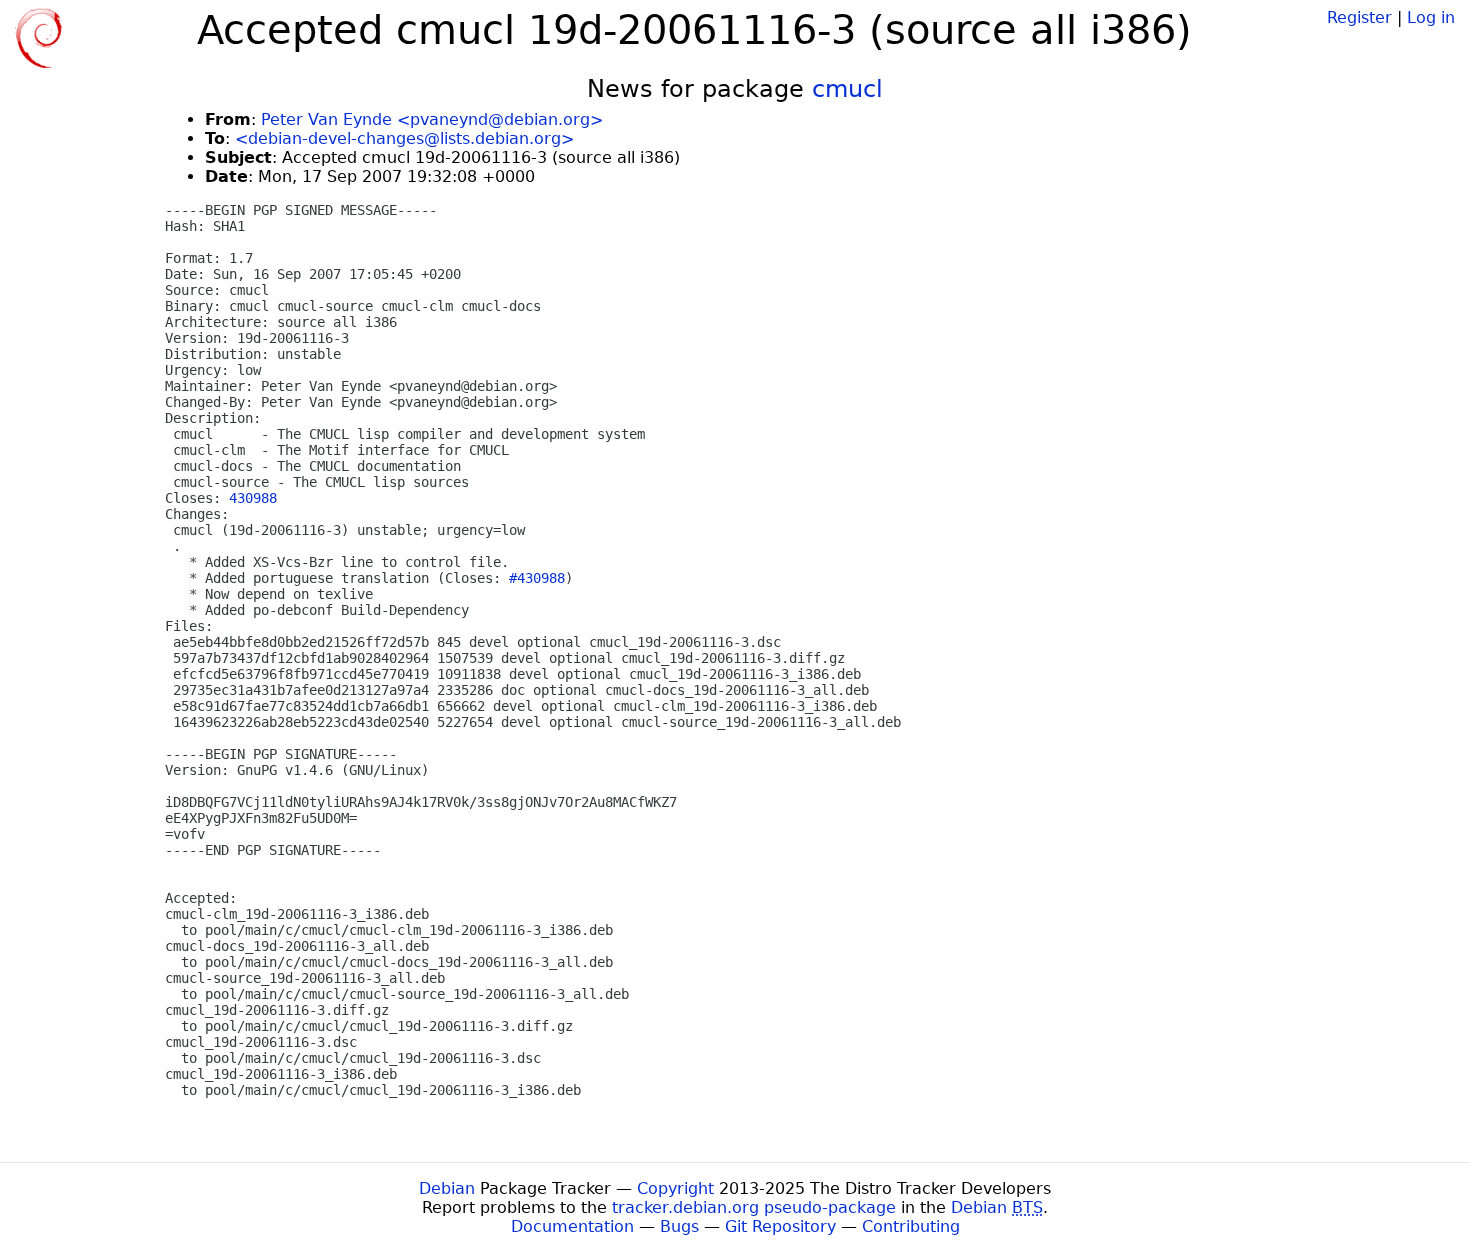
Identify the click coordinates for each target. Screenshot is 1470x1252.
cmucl (847, 89)
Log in (1431, 17)
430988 (253, 498)
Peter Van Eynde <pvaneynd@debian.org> (432, 119)
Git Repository (780, 1226)
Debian (447, 1188)
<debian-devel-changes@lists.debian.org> (404, 138)
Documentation (572, 1226)
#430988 (537, 578)
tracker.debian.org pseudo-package (754, 1207)
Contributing (911, 1226)
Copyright (675, 1188)
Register (1359, 17)
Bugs (679, 1226)
